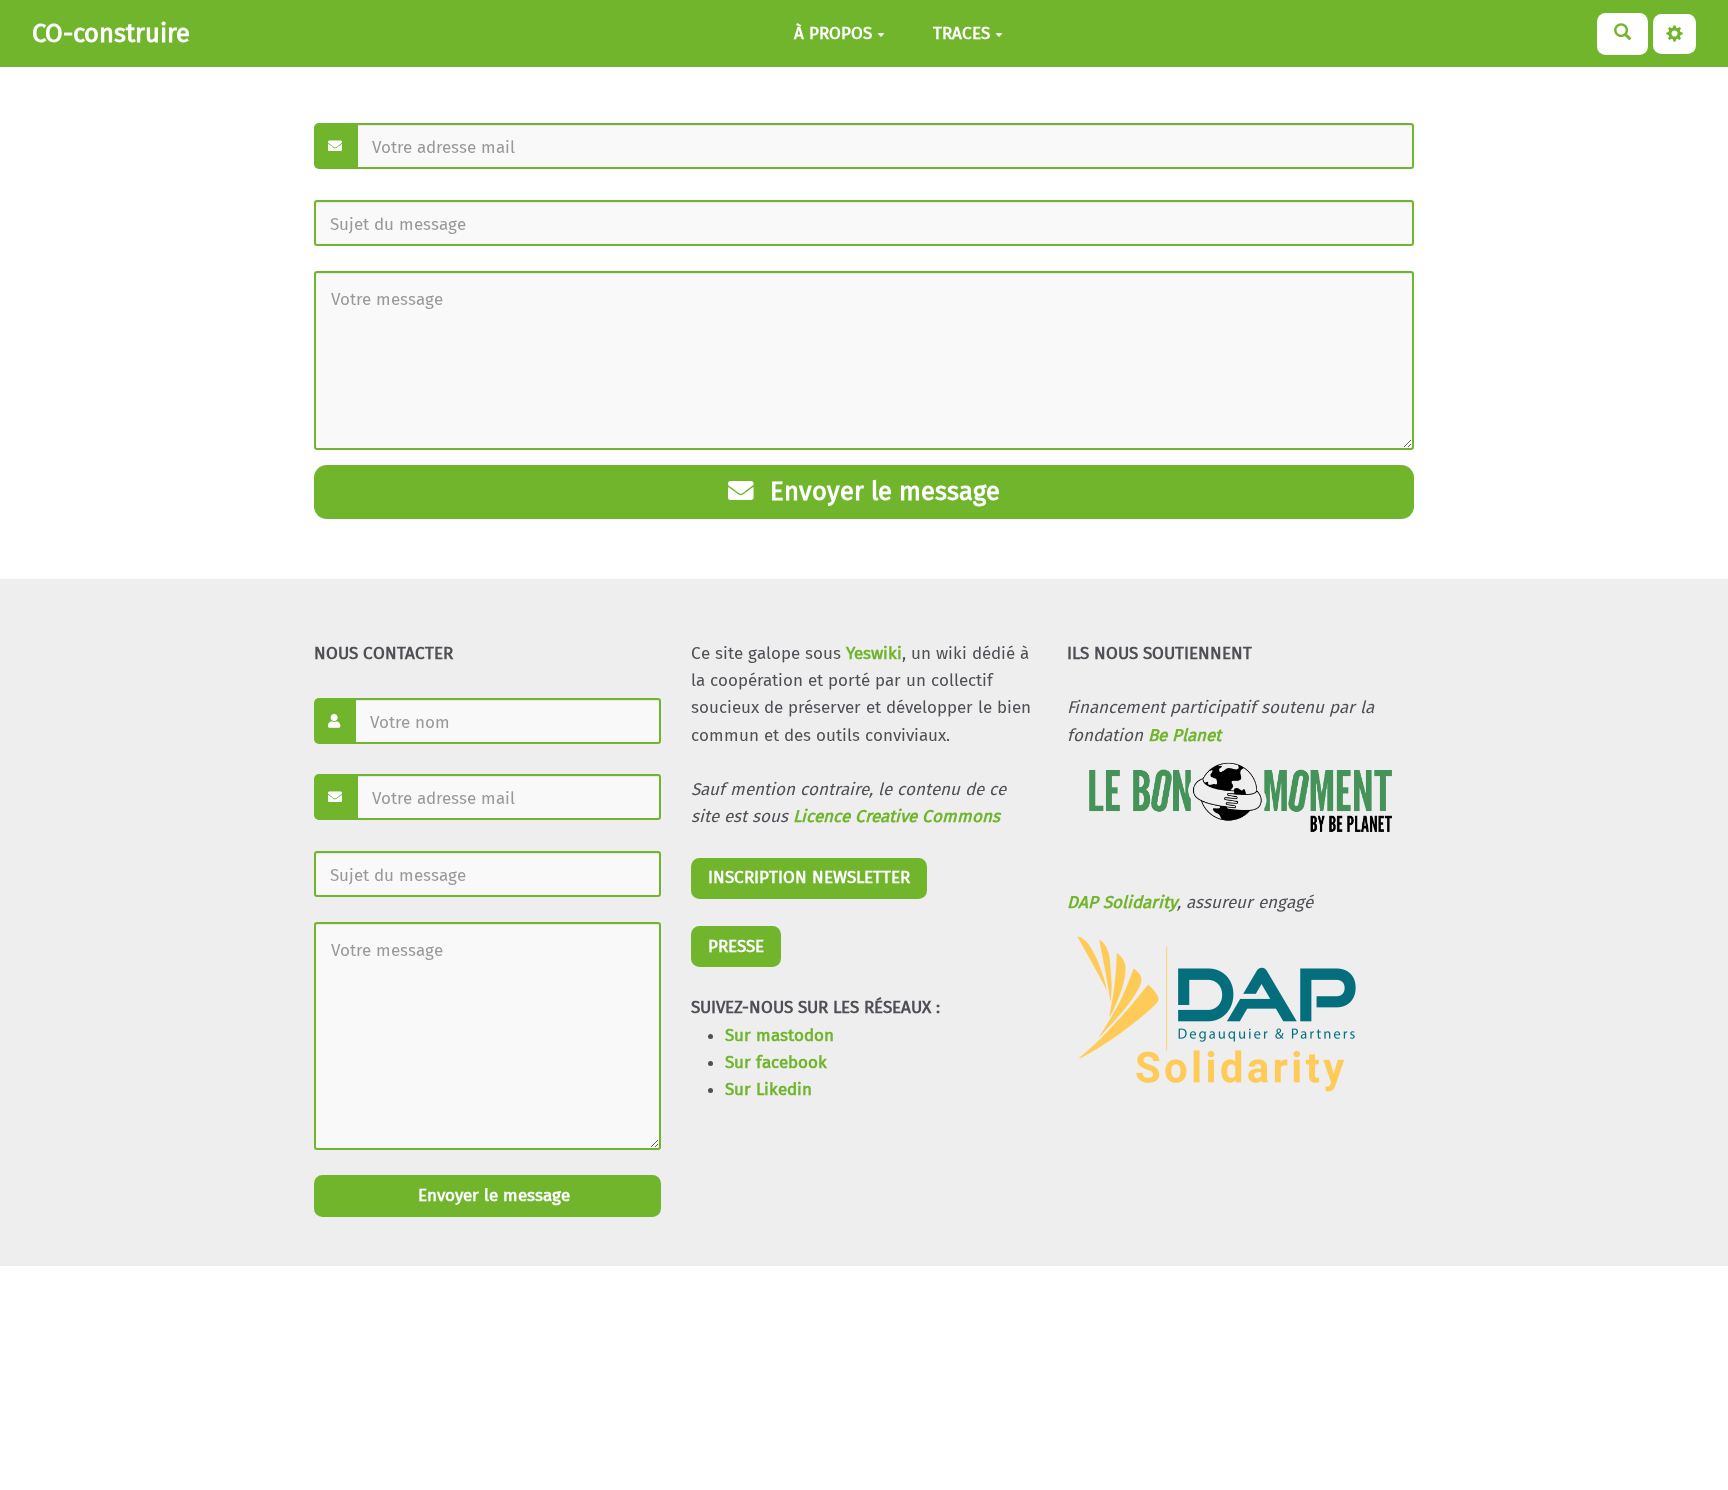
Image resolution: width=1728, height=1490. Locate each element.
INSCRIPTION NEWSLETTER (809, 877)
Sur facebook (776, 1062)
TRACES (961, 33)
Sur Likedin (768, 1089)
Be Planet (1184, 735)
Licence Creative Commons (896, 816)
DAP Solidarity (1122, 902)
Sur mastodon (779, 1035)
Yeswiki (874, 653)
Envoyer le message (881, 491)
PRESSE (736, 946)
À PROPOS (833, 33)
